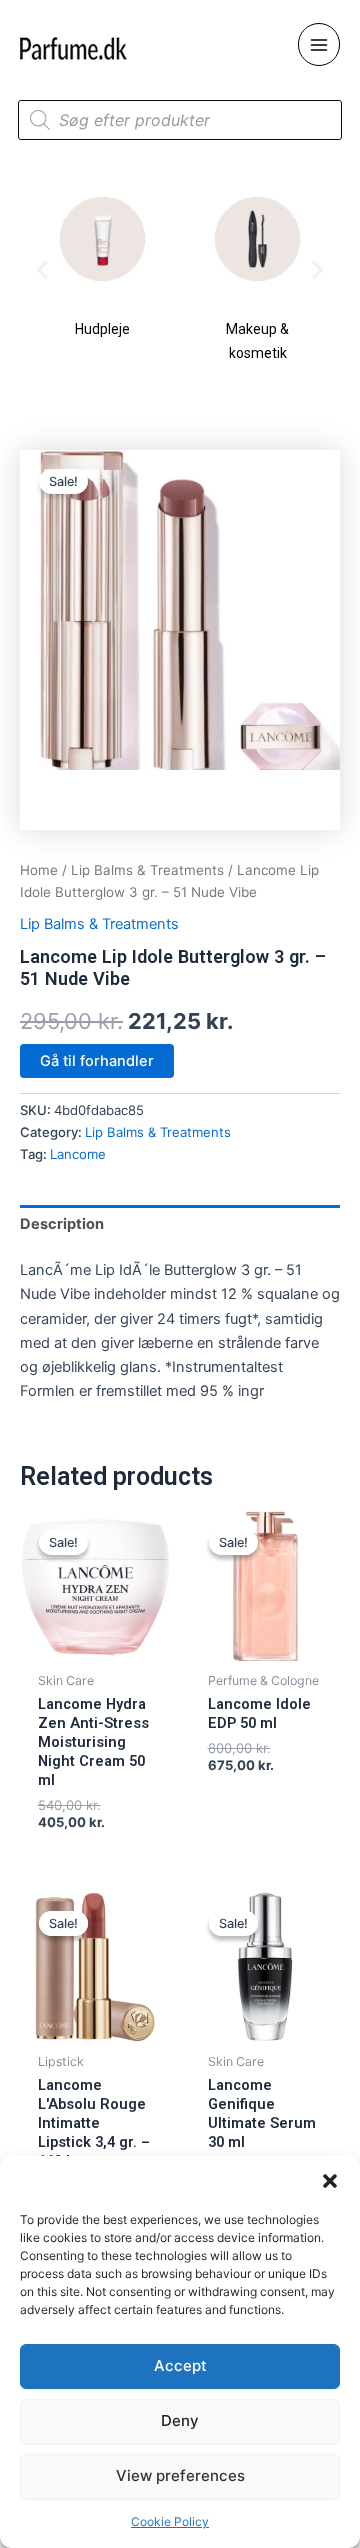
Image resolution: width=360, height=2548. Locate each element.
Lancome (78, 1154)
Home (39, 870)
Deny (180, 2420)
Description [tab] (62, 1224)
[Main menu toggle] (319, 44)
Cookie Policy (170, 2521)
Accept (180, 2365)
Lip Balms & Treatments (147, 870)
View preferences (180, 2475)
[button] (330, 2181)
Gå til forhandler (97, 1061)
